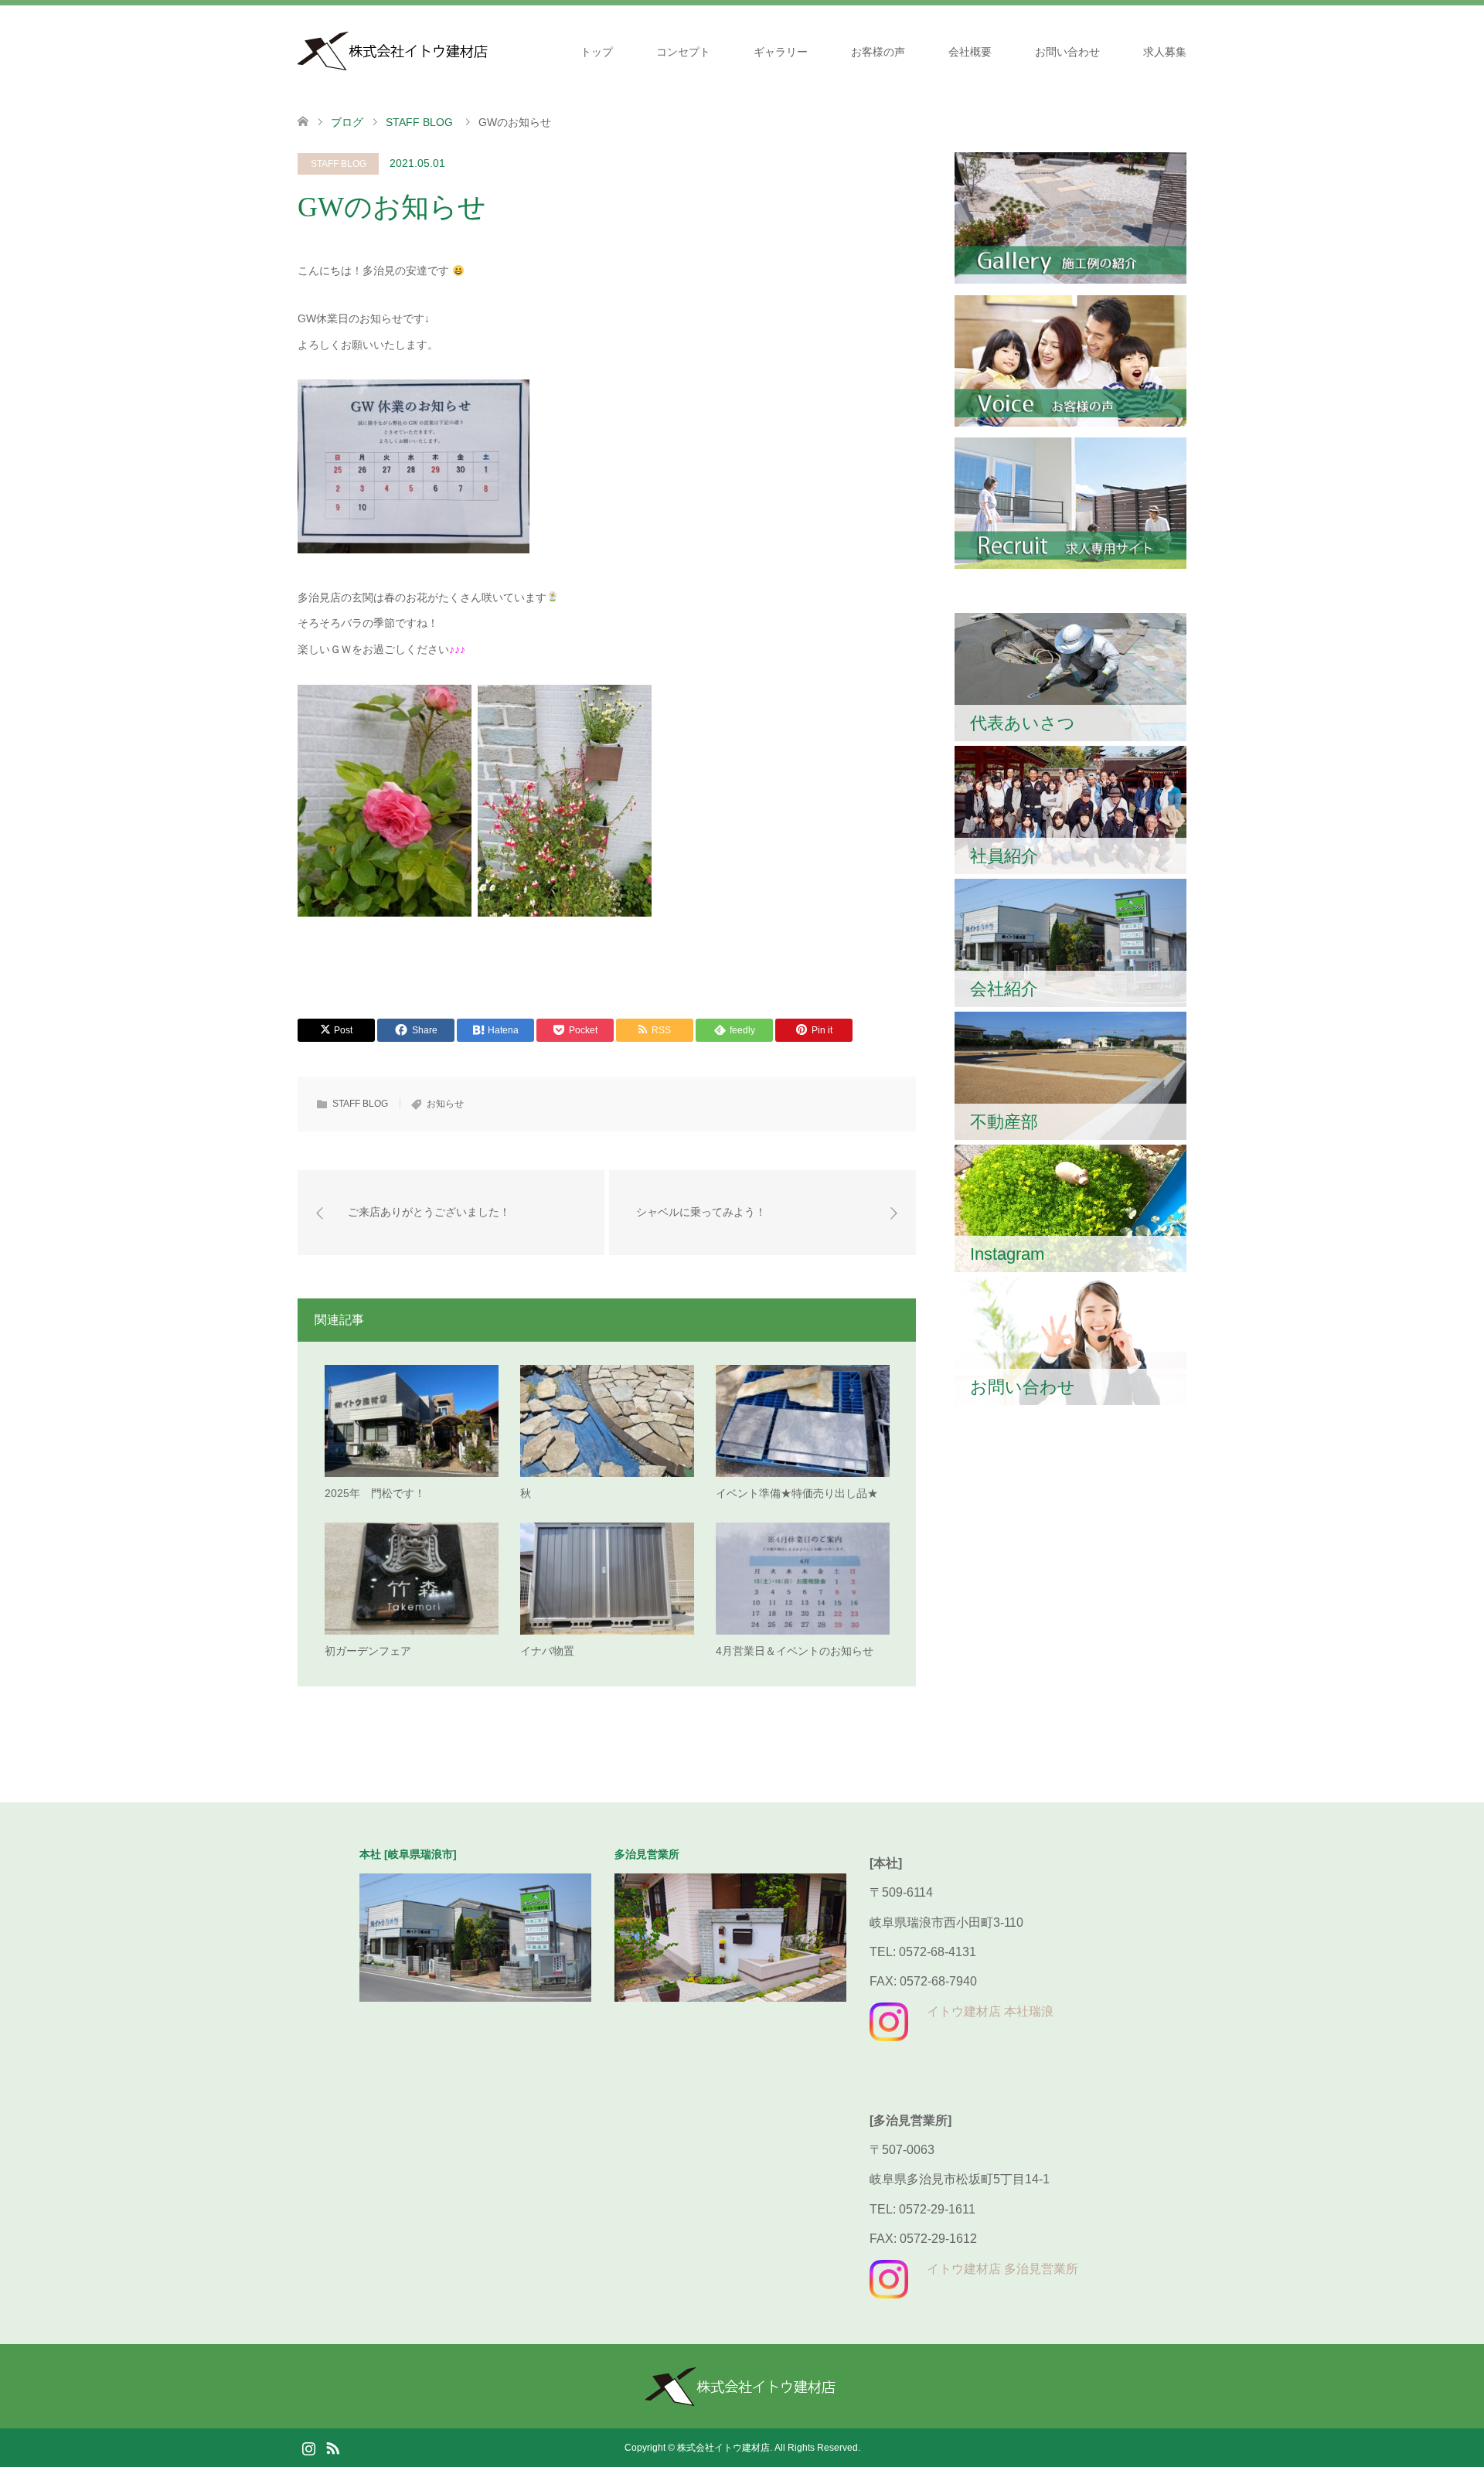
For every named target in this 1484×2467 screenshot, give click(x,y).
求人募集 (1165, 52)
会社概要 (970, 52)
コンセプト (683, 52)
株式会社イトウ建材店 (723, 2448)
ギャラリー (781, 52)
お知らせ (445, 1104)
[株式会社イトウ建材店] (394, 51)
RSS (332, 2447)
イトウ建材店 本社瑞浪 (990, 2011)
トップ (597, 52)
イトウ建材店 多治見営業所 (1002, 2269)
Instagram (308, 2447)
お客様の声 (878, 52)
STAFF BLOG (339, 164)
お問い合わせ (1067, 52)
